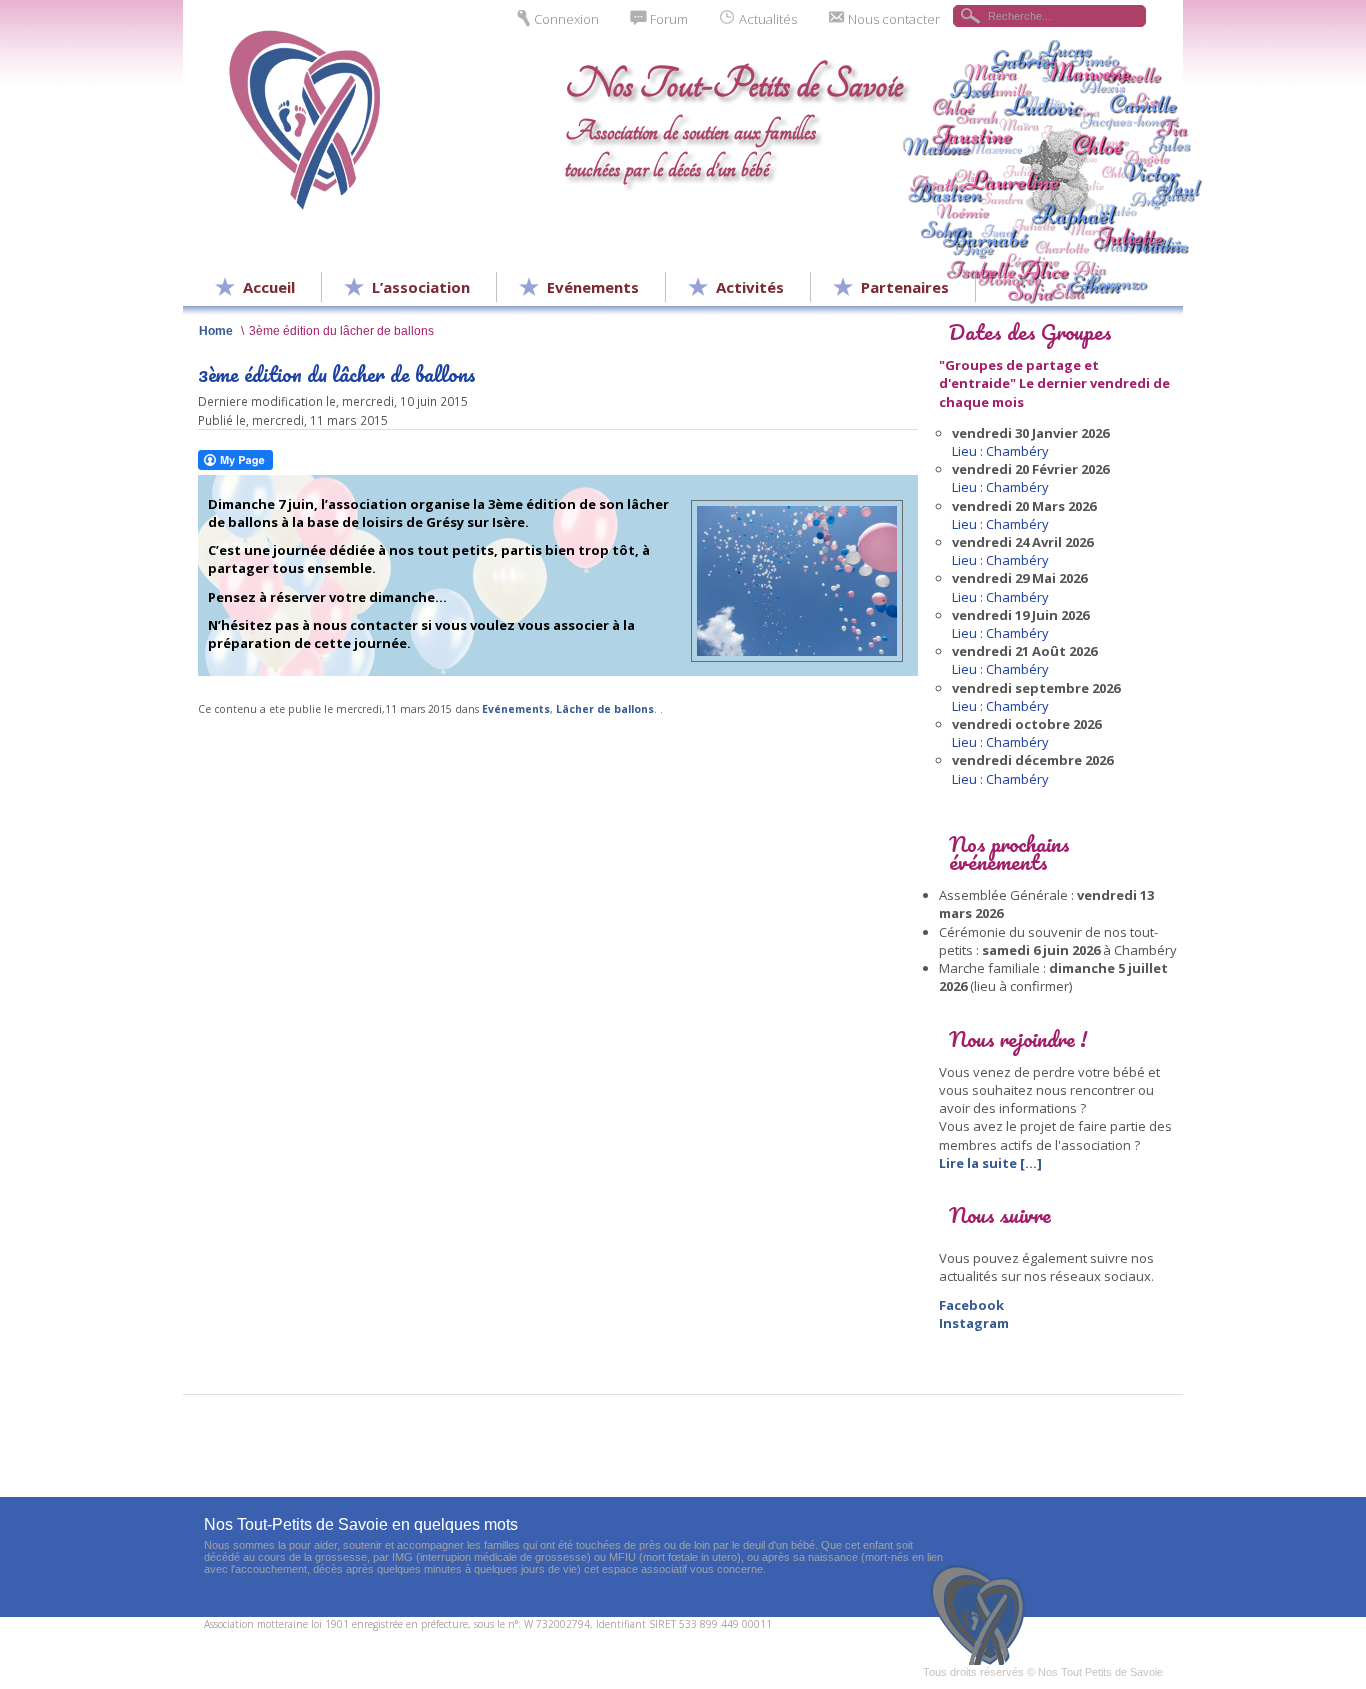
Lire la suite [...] (990, 1163)
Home (216, 330)
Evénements (516, 709)
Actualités (768, 19)
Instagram (974, 1323)
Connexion (566, 19)
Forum (669, 19)
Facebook (971, 1305)
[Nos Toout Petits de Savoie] (983, 1615)
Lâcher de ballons (605, 709)
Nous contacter (894, 19)
